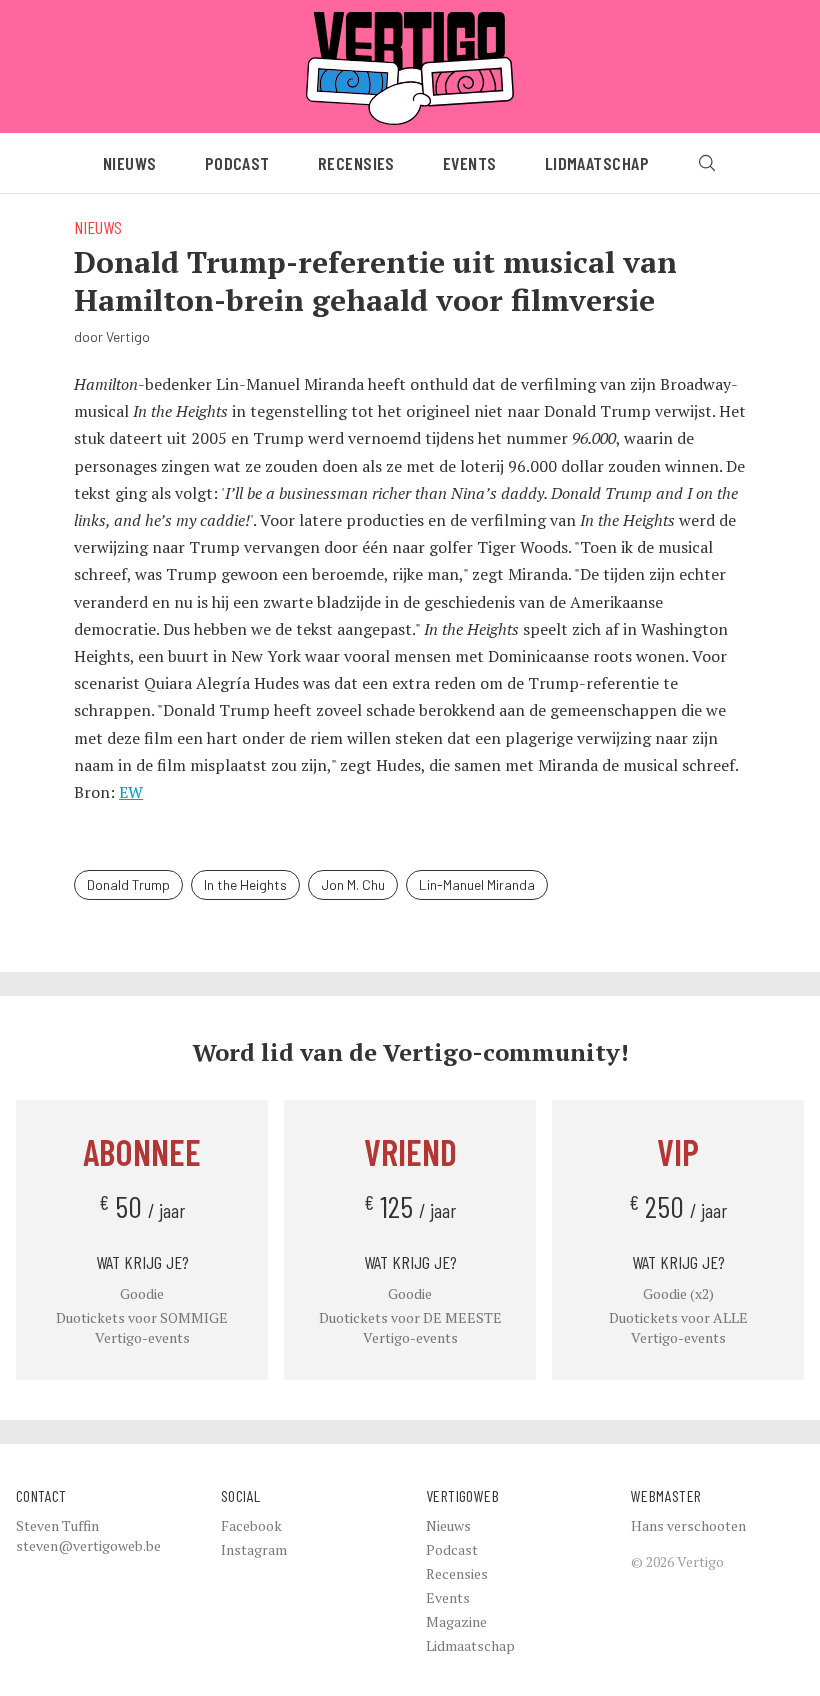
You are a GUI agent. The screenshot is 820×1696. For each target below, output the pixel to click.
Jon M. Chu (353, 884)
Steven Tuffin (57, 1525)
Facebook (251, 1525)
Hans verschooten (688, 1525)
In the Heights (245, 884)
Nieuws (130, 163)
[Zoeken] (707, 163)
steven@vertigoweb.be (88, 1545)
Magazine (456, 1621)
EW (131, 792)
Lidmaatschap (597, 163)
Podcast (237, 163)
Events (470, 163)
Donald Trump (128, 884)
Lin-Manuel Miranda (477, 884)
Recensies (356, 163)
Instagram (254, 1549)
